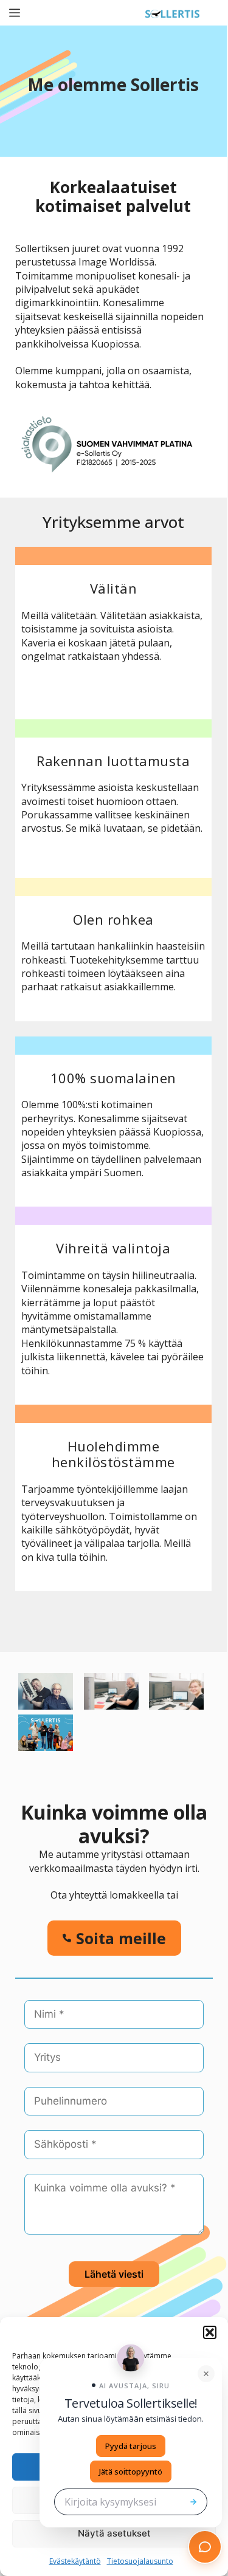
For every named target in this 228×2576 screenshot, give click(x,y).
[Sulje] (206, 2374)
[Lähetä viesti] (193, 2502)
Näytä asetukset (114, 2533)
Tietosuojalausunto (140, 2561)
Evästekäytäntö (75, 2561)
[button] (210, 2332)
